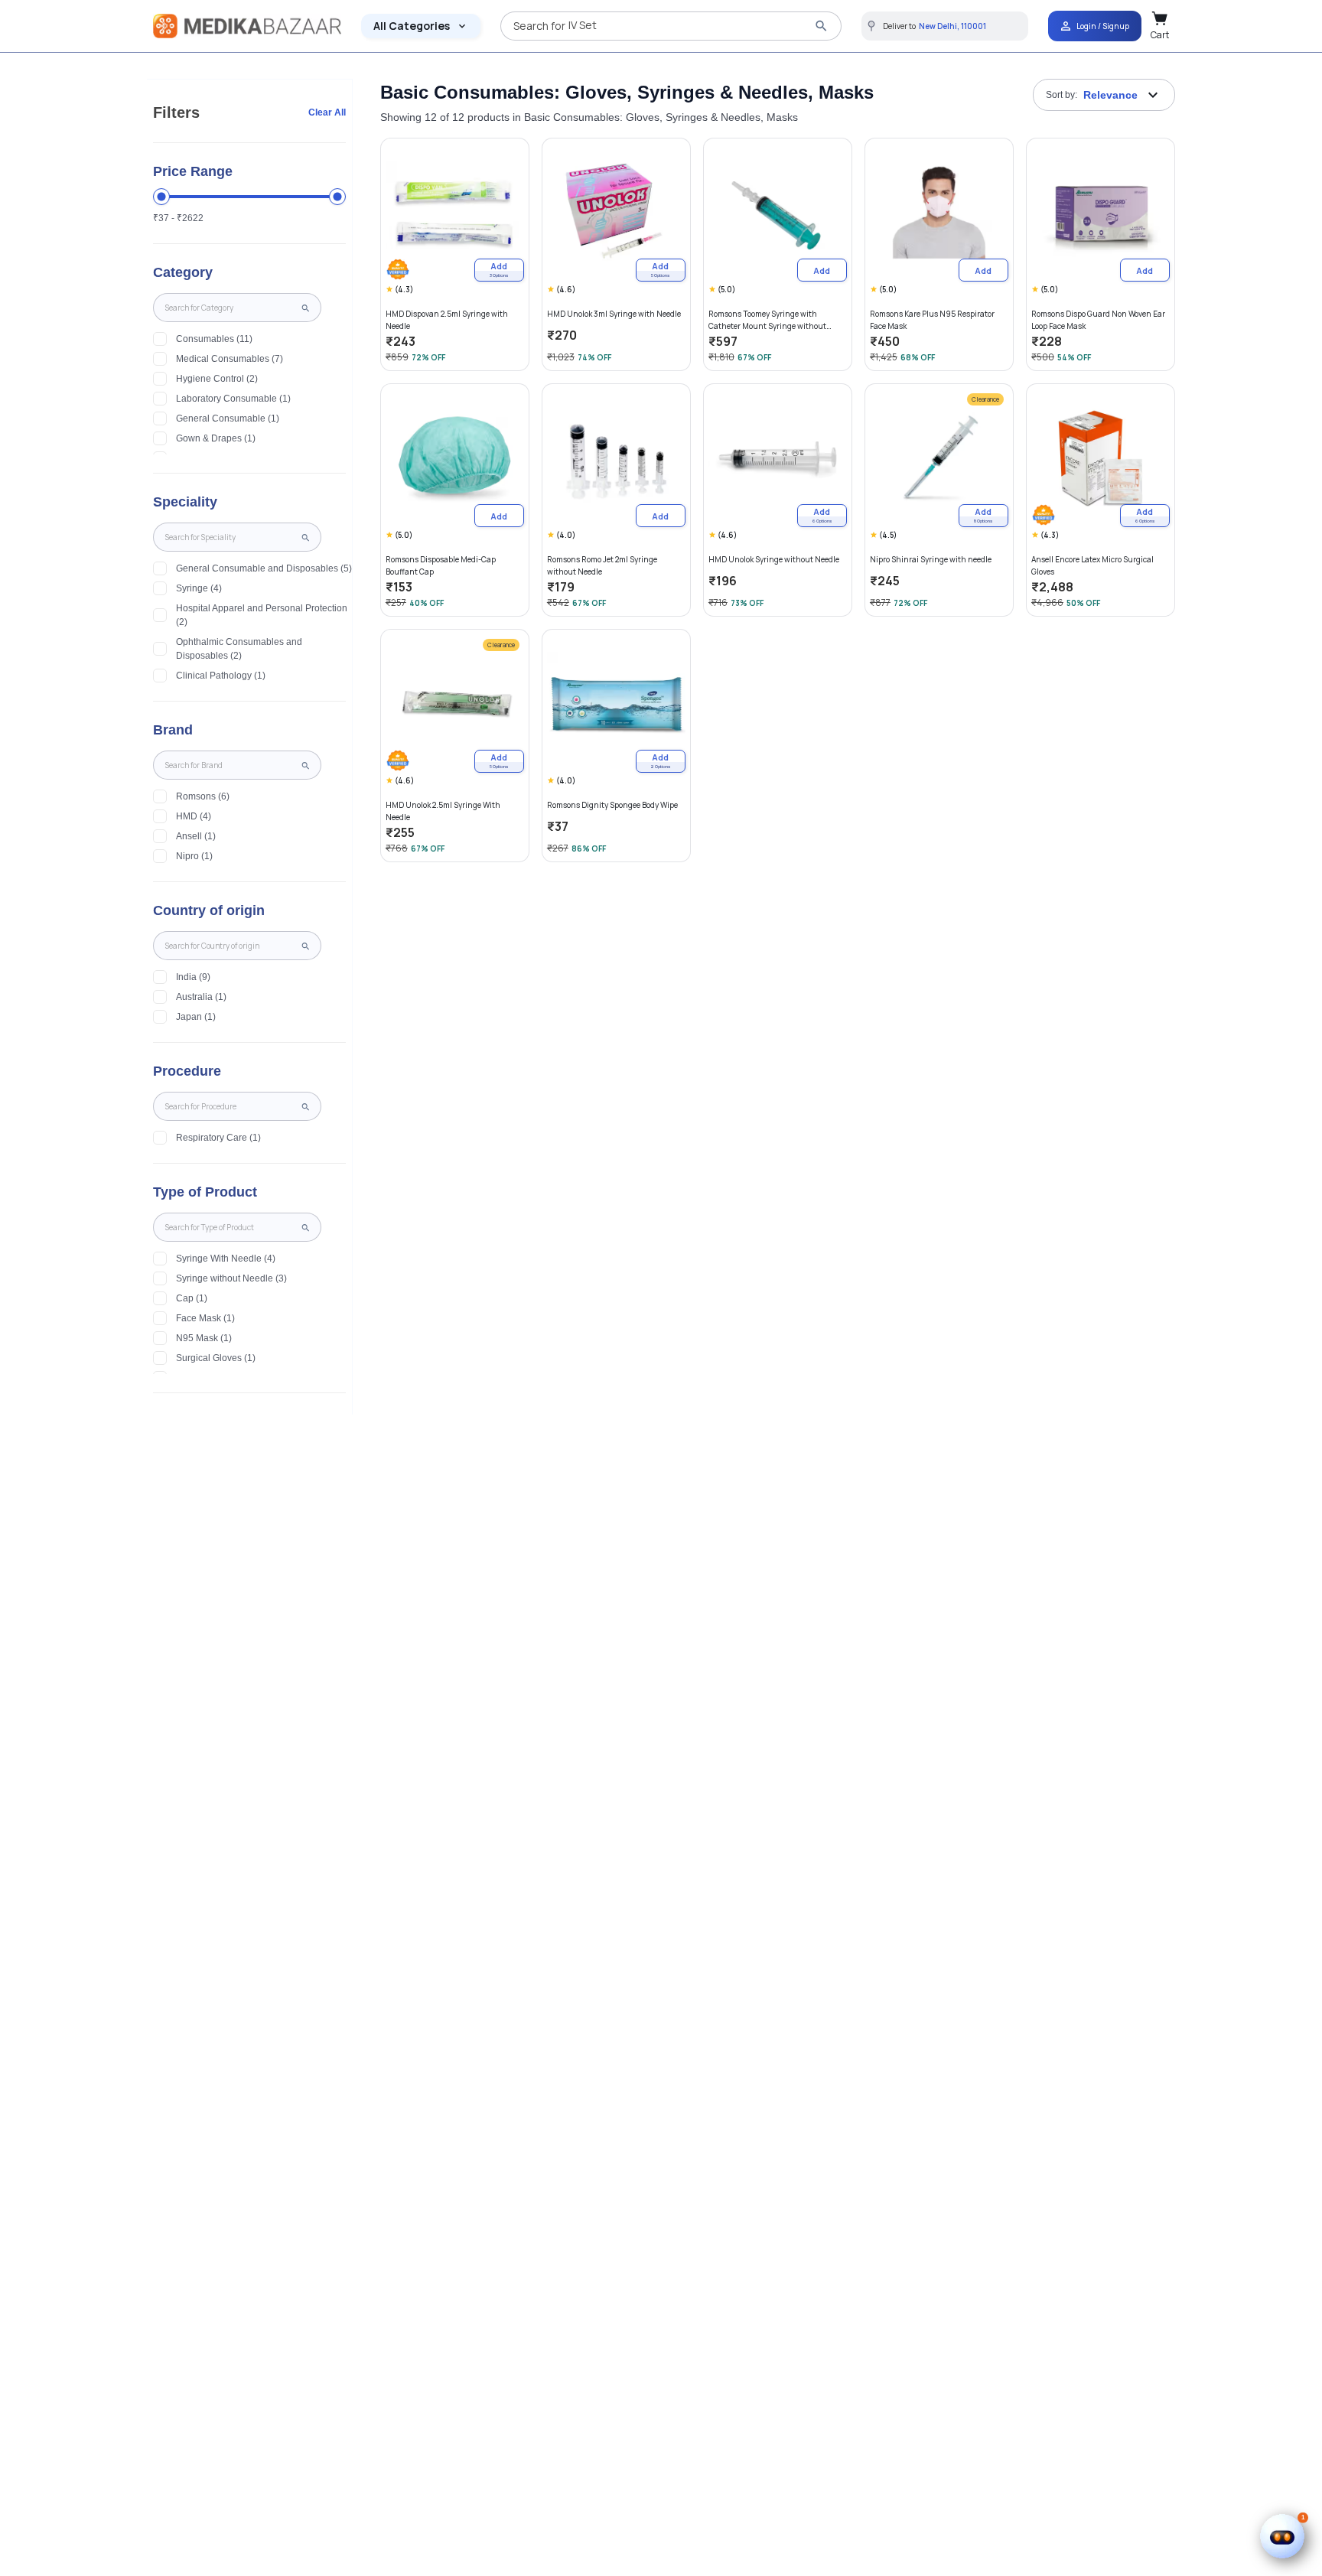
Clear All (327, 112)
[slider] (161, 197)
